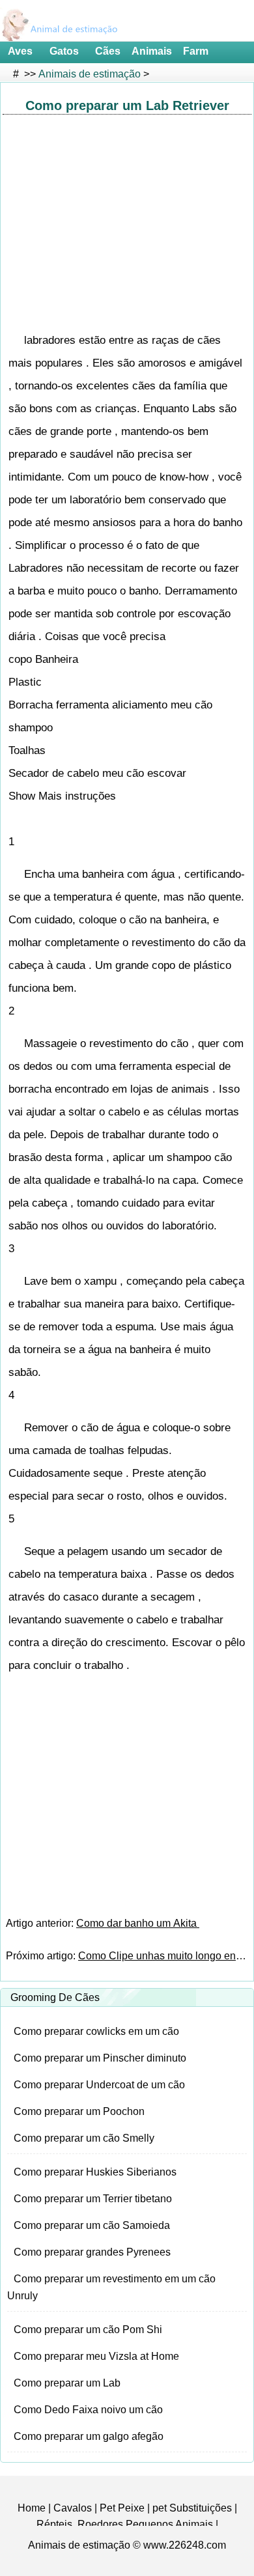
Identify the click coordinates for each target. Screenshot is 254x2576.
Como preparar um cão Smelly (84, 2138)
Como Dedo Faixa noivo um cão (88, 2410)
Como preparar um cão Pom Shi (88, 2330)
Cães (108, 51)
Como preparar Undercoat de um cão (99, 2085)
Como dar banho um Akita (138, 1923)
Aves (20, 51)
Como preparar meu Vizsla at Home (96, 2356)
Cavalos (73, 2508)
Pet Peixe (122, 2508)
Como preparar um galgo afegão (89, 2436)
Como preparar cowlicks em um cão (96, 2031)
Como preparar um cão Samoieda (92, 2225)
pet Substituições (192, 2508)
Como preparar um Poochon (79, 2111)
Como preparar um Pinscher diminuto (100, 2058)
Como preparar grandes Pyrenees (92, 2252)
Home (32, 2508)
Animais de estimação (90, 74)
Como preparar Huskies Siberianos (95, 2172)
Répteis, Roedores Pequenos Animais (125, 2524)
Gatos (64, 51)
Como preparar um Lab (67, 2383)
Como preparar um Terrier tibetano (93, 2199)
